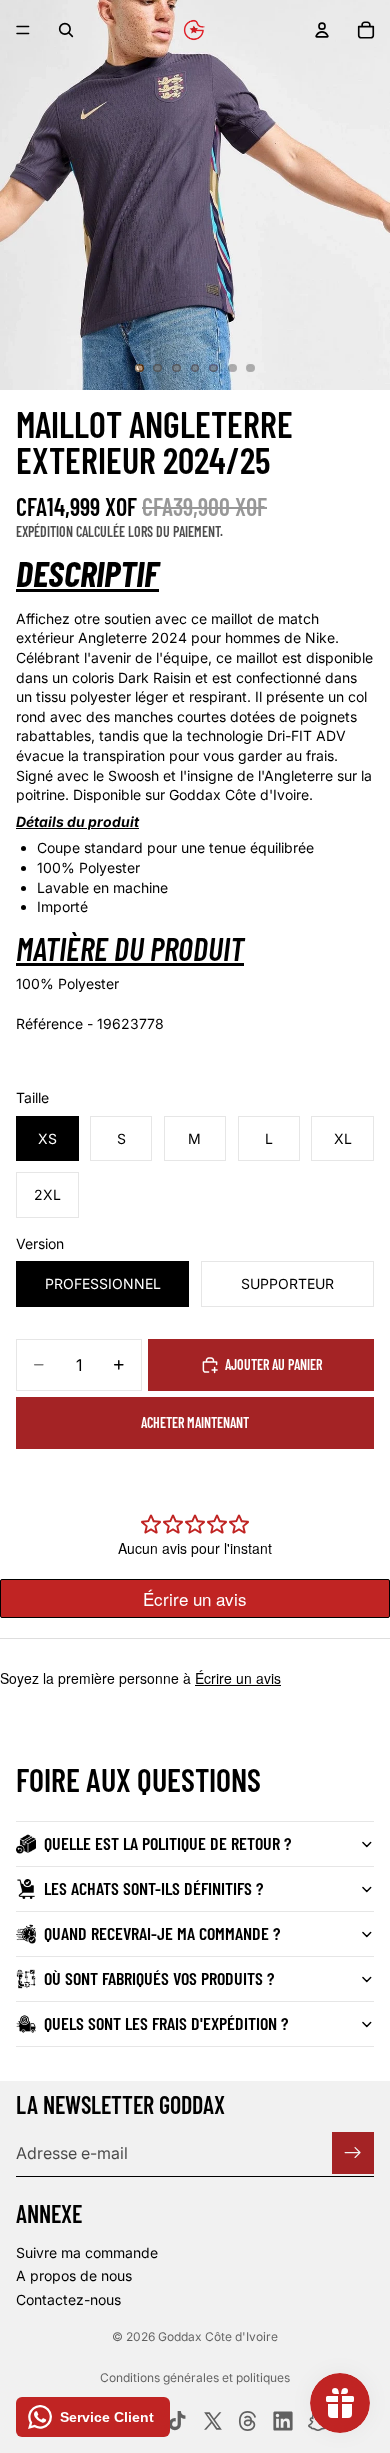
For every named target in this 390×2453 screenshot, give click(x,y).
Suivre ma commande (87, 2251)
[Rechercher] (66, 30)
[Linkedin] (283, 2421)
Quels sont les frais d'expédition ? (166, 2023)
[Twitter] (213, 2421)
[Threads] (248, 2421)
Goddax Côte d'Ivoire (218, 2336)
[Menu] (23, 30)
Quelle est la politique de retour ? (167, 1843)
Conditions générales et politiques (195, 2377)
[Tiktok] (177, 2421)
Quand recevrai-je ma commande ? (162, 1933)
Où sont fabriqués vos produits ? (159, 1978)
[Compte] (322, 30)
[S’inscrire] (353, 2153)
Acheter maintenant (195, 1422)
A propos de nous (74, 2275)
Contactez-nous (68, 2299)
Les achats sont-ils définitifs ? (153, 1888)
